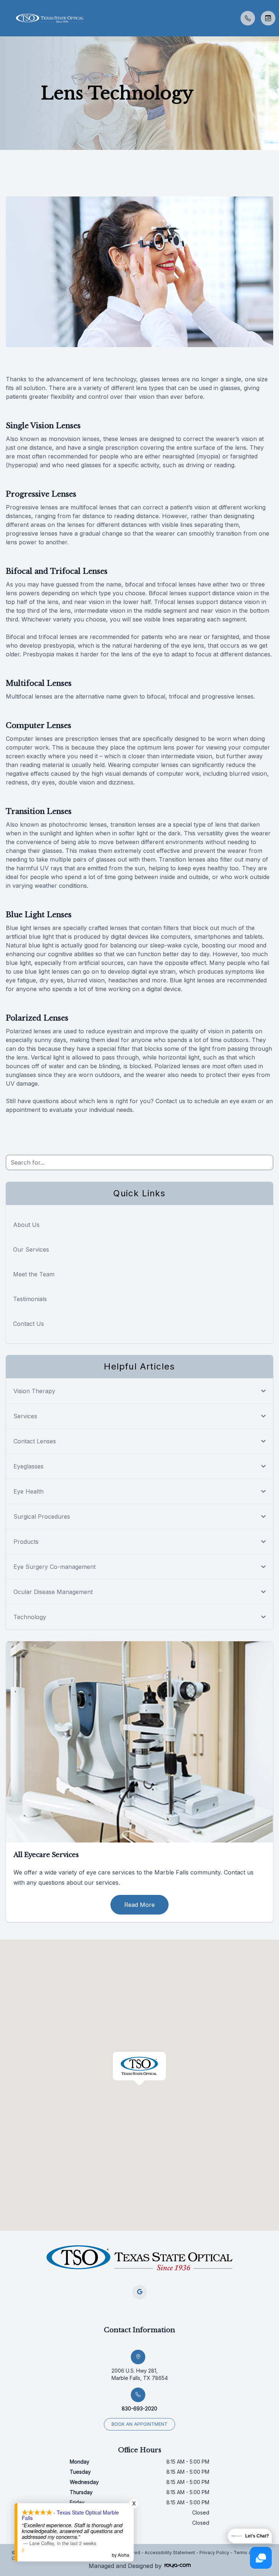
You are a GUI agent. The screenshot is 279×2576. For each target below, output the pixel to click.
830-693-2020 (139, 2408)
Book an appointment (139, 2424)
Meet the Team (34, 1274)
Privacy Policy (214, 2553)
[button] (5, 18)
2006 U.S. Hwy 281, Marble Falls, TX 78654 (140, 2374)
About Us (26, 1225)
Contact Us (29, 1324)
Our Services (31, 1249)
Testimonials (30, 1299)
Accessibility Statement (170, 2553)
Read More (139, 1905)
